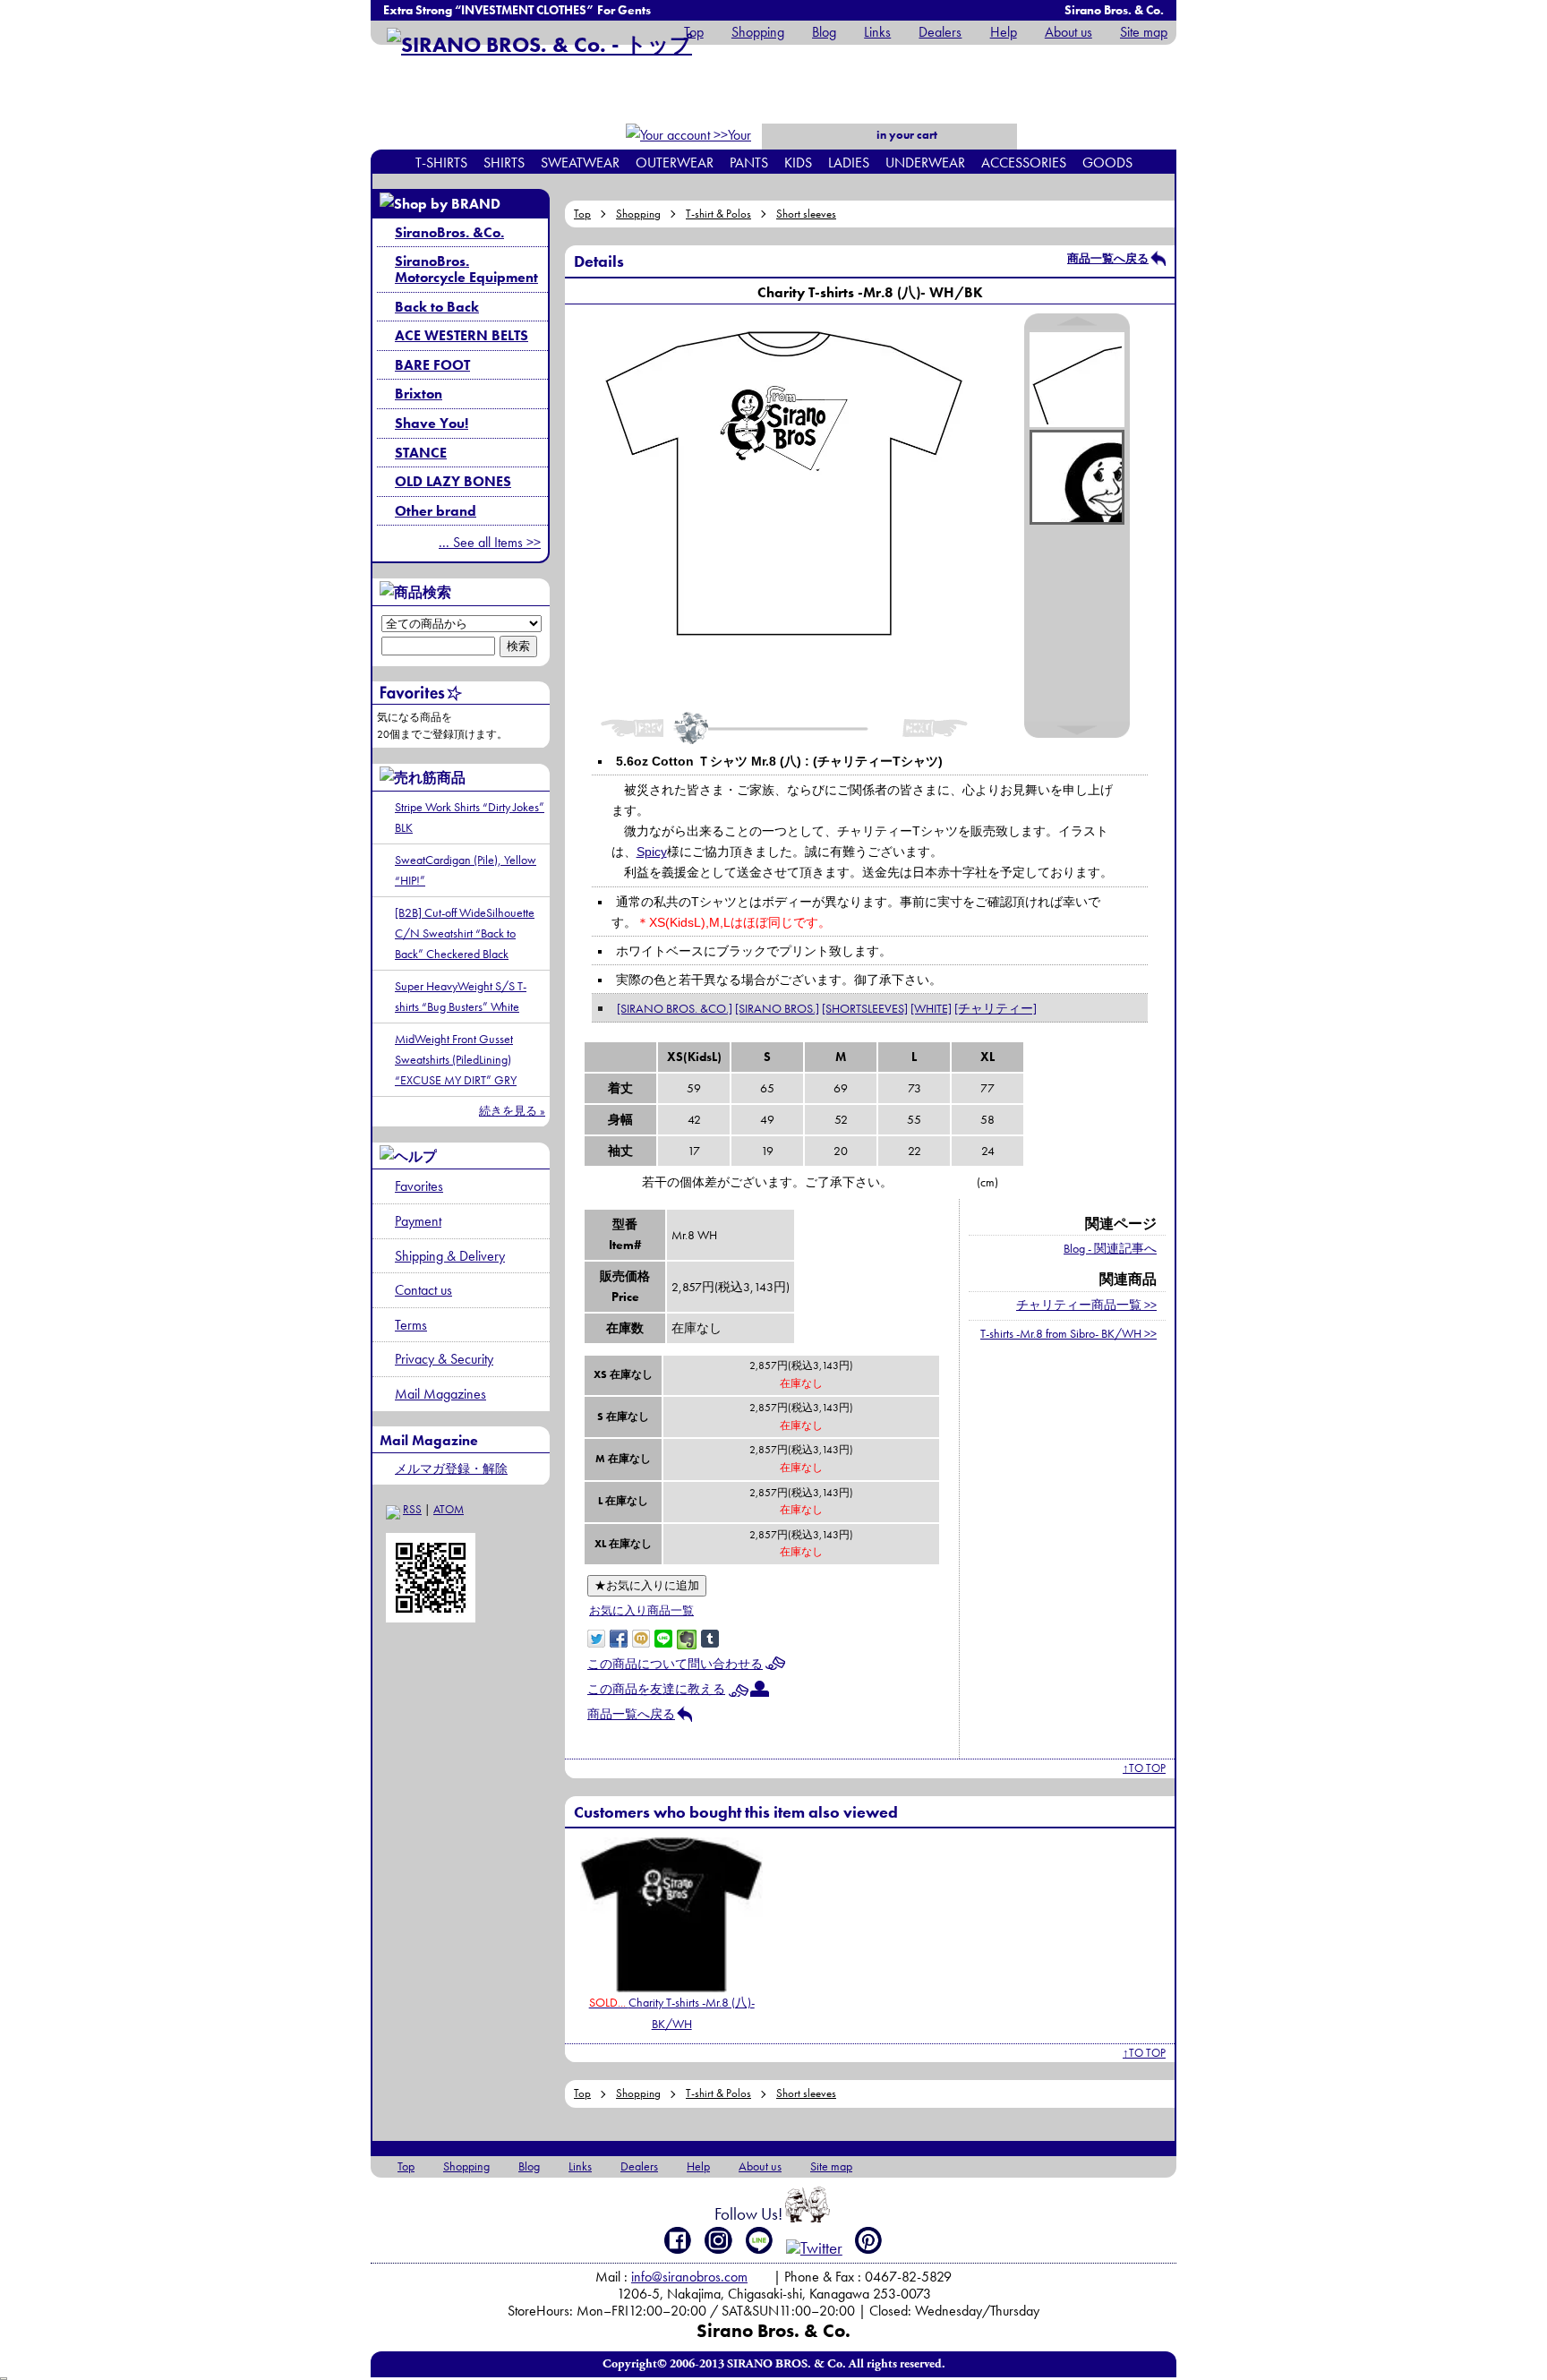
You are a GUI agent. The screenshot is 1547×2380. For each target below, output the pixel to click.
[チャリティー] (996, 1008)
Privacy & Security (444, 1359)
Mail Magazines (440, 1394)
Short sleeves (806, 214)
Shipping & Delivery (450, 1256)
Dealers (940, 32)
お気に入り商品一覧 (641, 1610)
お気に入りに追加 (647, 1585)
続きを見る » (512, 1111)
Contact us (423, 1290)
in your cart (906, 135)
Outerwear (675, 163)
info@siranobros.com (689, 2277)
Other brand (436, 511)
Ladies (849, 163)
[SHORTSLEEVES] (865, 1008)
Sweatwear (580, 163)
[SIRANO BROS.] (777, 1008)
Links (877, 32)
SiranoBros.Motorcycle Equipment (466, 269)
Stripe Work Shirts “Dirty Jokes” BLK (470, 817)
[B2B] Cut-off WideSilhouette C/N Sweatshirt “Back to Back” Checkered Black (465, 933)
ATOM (449, 1509)
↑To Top (1144, 1768)
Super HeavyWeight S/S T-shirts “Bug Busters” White (461, 996)
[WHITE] (931, 1008)
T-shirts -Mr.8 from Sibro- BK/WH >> (1068, 1333)
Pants (749, 163)
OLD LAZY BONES (453, 481)
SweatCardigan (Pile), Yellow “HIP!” (466, 870)
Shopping (758, 32)
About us (1068, 32)
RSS (412, 1509)
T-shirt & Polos (718, 214)
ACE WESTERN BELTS (462, 335)
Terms (411, 1325)
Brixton (419, 394)
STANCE (421, 453)
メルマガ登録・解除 (451, 1468)
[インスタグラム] (718, 2240)
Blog (824, 32)
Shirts (504, 163)
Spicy (652, 852)
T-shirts (441, 163)
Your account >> (721, 146)
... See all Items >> (490, 542)
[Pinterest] (869, 2240)
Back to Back (437, 307)
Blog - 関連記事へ (1110, 1248)
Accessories (1024, 163)
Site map (1144, 32)
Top (694, 32)
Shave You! (432, 423)
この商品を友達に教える (656, 1689)
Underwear (925, 163)
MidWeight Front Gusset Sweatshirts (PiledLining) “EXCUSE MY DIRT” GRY (456, 1059)
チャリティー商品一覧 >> (1086, 1305)
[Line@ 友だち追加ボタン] (760, 2240)
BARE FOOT (432, 365)
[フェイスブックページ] (678, 2240)
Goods (1107, 163)
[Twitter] (814, 2248)
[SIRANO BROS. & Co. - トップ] (539, 44)
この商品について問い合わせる (675, 1664)
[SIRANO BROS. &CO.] (675, 1008)
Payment (418, 1221)
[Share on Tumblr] (710, 1637)
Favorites (419, 1186)
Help (1003, 32)
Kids (798, 163)
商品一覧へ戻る (1108, 258)
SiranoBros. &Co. (449, 232)
